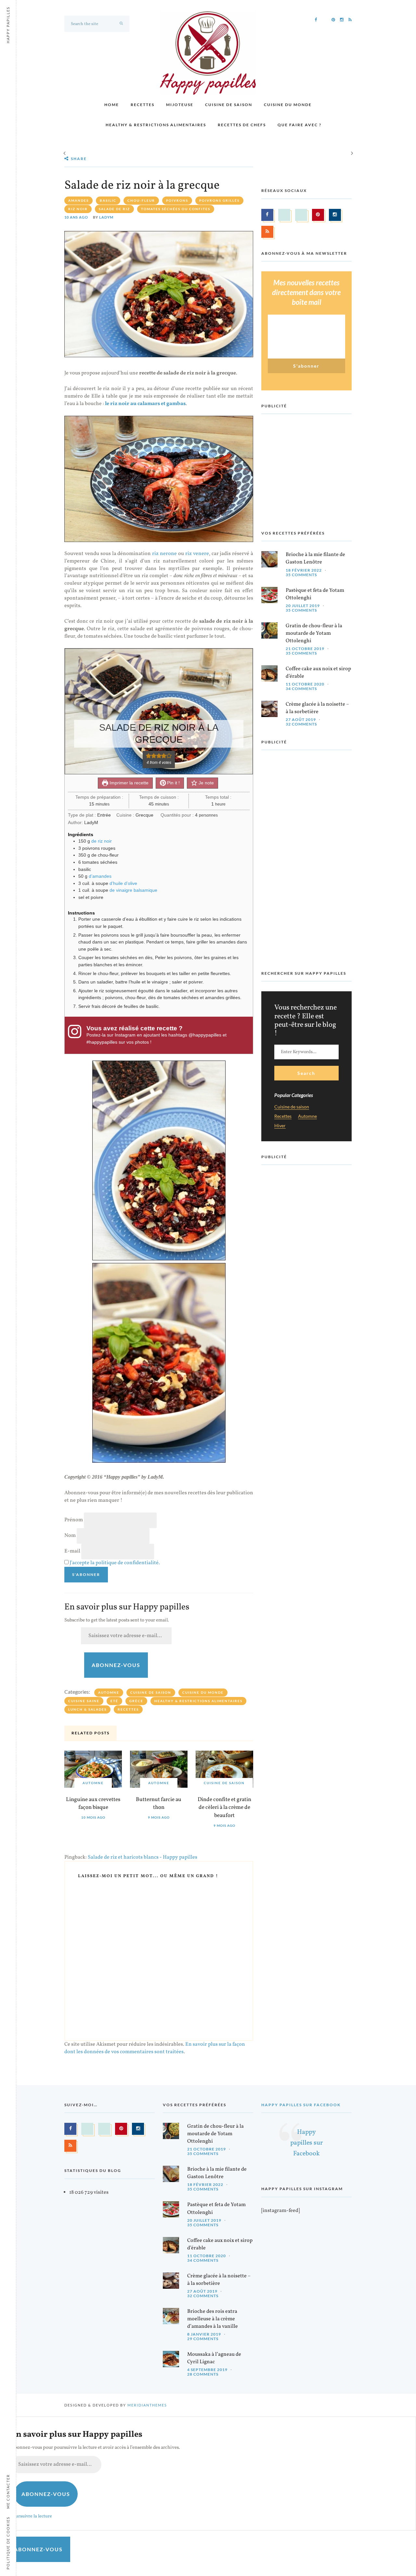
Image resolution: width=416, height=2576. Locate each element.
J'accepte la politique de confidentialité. (115, 1563)
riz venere (197, 554)
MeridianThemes (147, 2405)
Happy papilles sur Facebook (301, 2105)
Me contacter (8, 2491)
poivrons (177, 200)
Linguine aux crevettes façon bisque (93, 1804)
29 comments (203, 2339)
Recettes (143, 105)
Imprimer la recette (128, 783)
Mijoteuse (180, 105)
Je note (206, 783)
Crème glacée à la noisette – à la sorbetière (317, 708)
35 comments (301, 575)
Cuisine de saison (229, 105)
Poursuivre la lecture (31, 2516)
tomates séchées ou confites (176, 209)
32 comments (301, 724)
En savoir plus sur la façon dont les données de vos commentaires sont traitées (155, 2048)
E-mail (72, 1551)
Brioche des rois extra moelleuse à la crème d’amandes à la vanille (213, 2319)
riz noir (78, 209)
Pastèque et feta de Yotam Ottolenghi (315, 594)
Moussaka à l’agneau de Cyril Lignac (214, 2358)
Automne (109, 1692)
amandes (78, 200)
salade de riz (114, 209)
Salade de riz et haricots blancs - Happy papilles (143, 1857)
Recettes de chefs (242, 125)
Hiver (280, 1126)
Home (112, 105)
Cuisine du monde (288, 105)
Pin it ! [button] (173, 783)
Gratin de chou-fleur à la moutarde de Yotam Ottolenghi (314, 633)
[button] (149, 756)
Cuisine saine (84, 1701)
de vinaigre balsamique (133, 890)
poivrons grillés (219, 200)
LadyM (106, 217)
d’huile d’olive (123, 883)
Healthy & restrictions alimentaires (156, 125)
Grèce (136, 1701)
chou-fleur (141, 200)
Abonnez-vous (116, 1665)
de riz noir (102, 841)
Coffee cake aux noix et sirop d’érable (318, 673)
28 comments (203, 2374)
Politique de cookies (8, 2543)
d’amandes (100, 876)
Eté (114, 1701)
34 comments (301, 689)
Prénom (74, 1520)
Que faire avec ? (299, 125)
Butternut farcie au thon (159, 1804)
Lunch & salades (87, 1709)
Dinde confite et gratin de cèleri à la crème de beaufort (224, 1808)
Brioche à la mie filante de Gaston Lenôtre (315, 558)
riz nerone (164, 554)
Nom (70, 1536)
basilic (108, 200)
